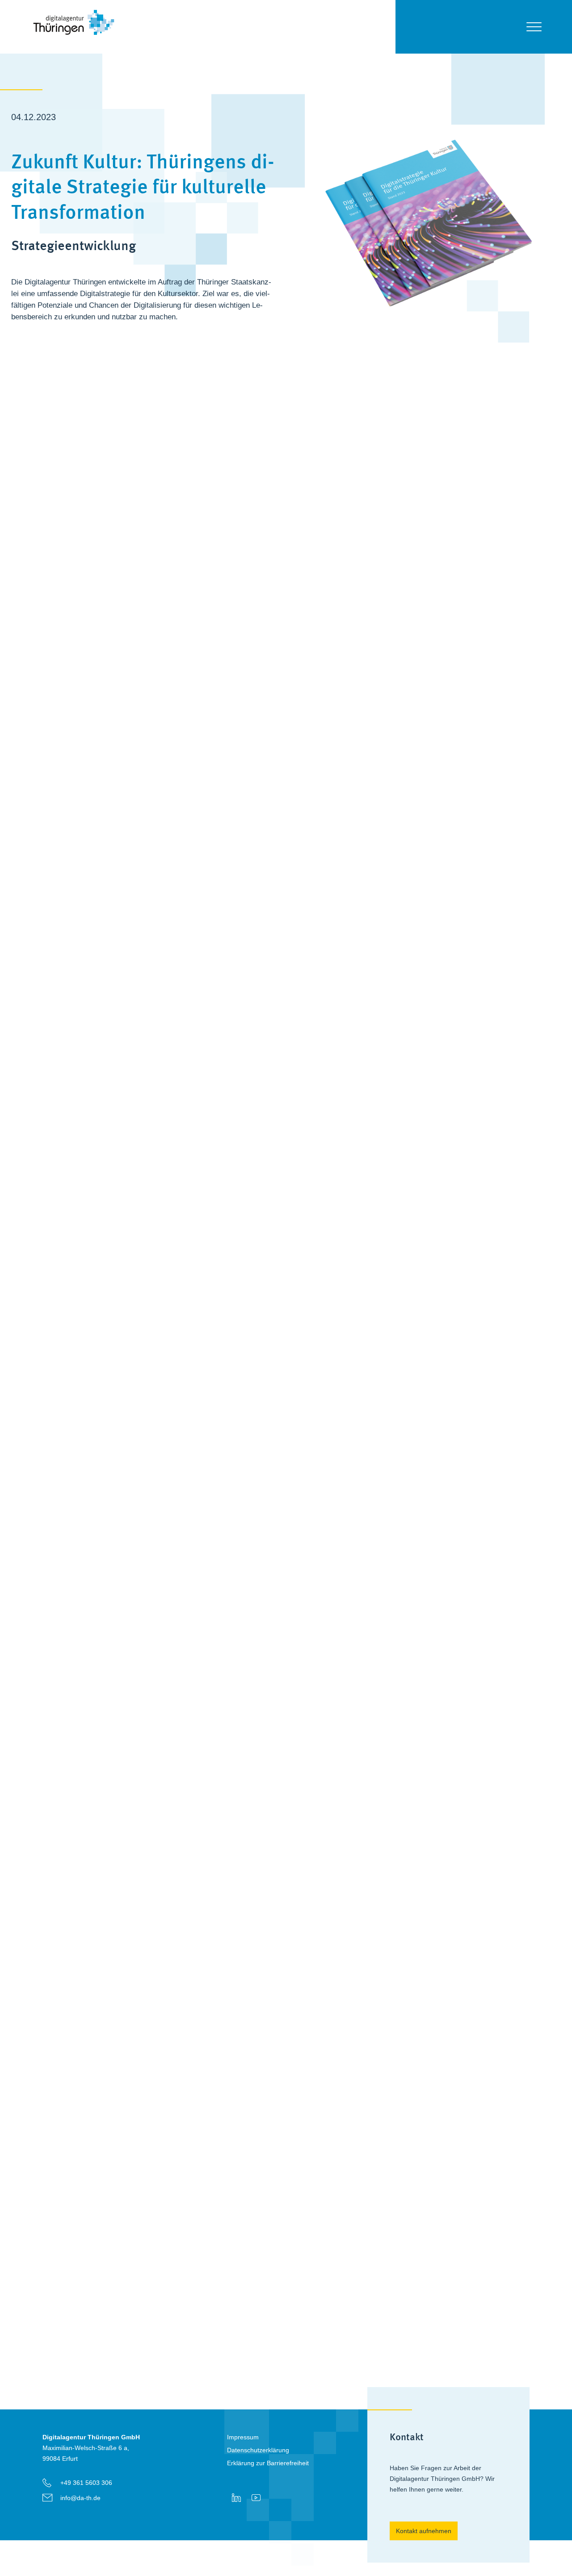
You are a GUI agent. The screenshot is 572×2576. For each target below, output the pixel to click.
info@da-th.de (80, 2498)
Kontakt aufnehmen (424, 2531)
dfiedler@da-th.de (225, 2335)
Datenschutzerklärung (258, 2450)
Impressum (243, 2437)
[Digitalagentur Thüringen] (74, 45)
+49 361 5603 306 (86, 2483)
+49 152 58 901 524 (228, 2320)
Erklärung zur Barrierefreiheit (268, 2463)
